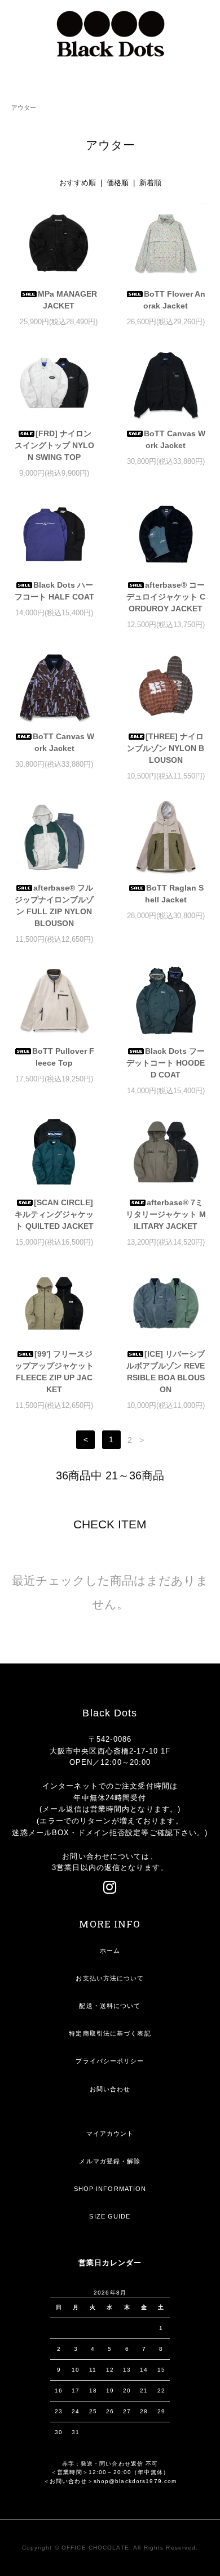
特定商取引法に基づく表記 (110, 2033)
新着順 (150, 183)
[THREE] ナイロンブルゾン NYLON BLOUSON (166, 748)
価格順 (118, 183)
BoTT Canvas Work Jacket (175, 439)
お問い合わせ (110, 2089)
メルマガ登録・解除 (110, 2161)
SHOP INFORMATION (110, 2189)
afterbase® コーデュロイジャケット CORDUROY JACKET (166, 597)
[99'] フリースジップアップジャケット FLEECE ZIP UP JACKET (54, 1372)
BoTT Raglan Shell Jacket (174, 894)
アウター (24, 108)
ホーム (110, 1951)
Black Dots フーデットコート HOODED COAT (166, 1063)
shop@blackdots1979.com (135, 2481)
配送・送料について (110, 2006)
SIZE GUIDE (110, 2216)
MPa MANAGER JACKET (67, 300)
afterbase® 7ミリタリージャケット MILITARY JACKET (166, 1214)
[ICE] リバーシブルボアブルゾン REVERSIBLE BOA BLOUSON (166, 1372)
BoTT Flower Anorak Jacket (174, 300)
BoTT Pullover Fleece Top (63, 1057)
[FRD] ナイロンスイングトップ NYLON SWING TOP (54, 445)
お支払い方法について (110, 1978)
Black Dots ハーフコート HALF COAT (54, 591)
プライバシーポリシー (110, 2061)
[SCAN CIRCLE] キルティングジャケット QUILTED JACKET (54, 1214)
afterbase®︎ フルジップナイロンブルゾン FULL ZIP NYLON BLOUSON (54, 905)
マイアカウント (110, 2134)
